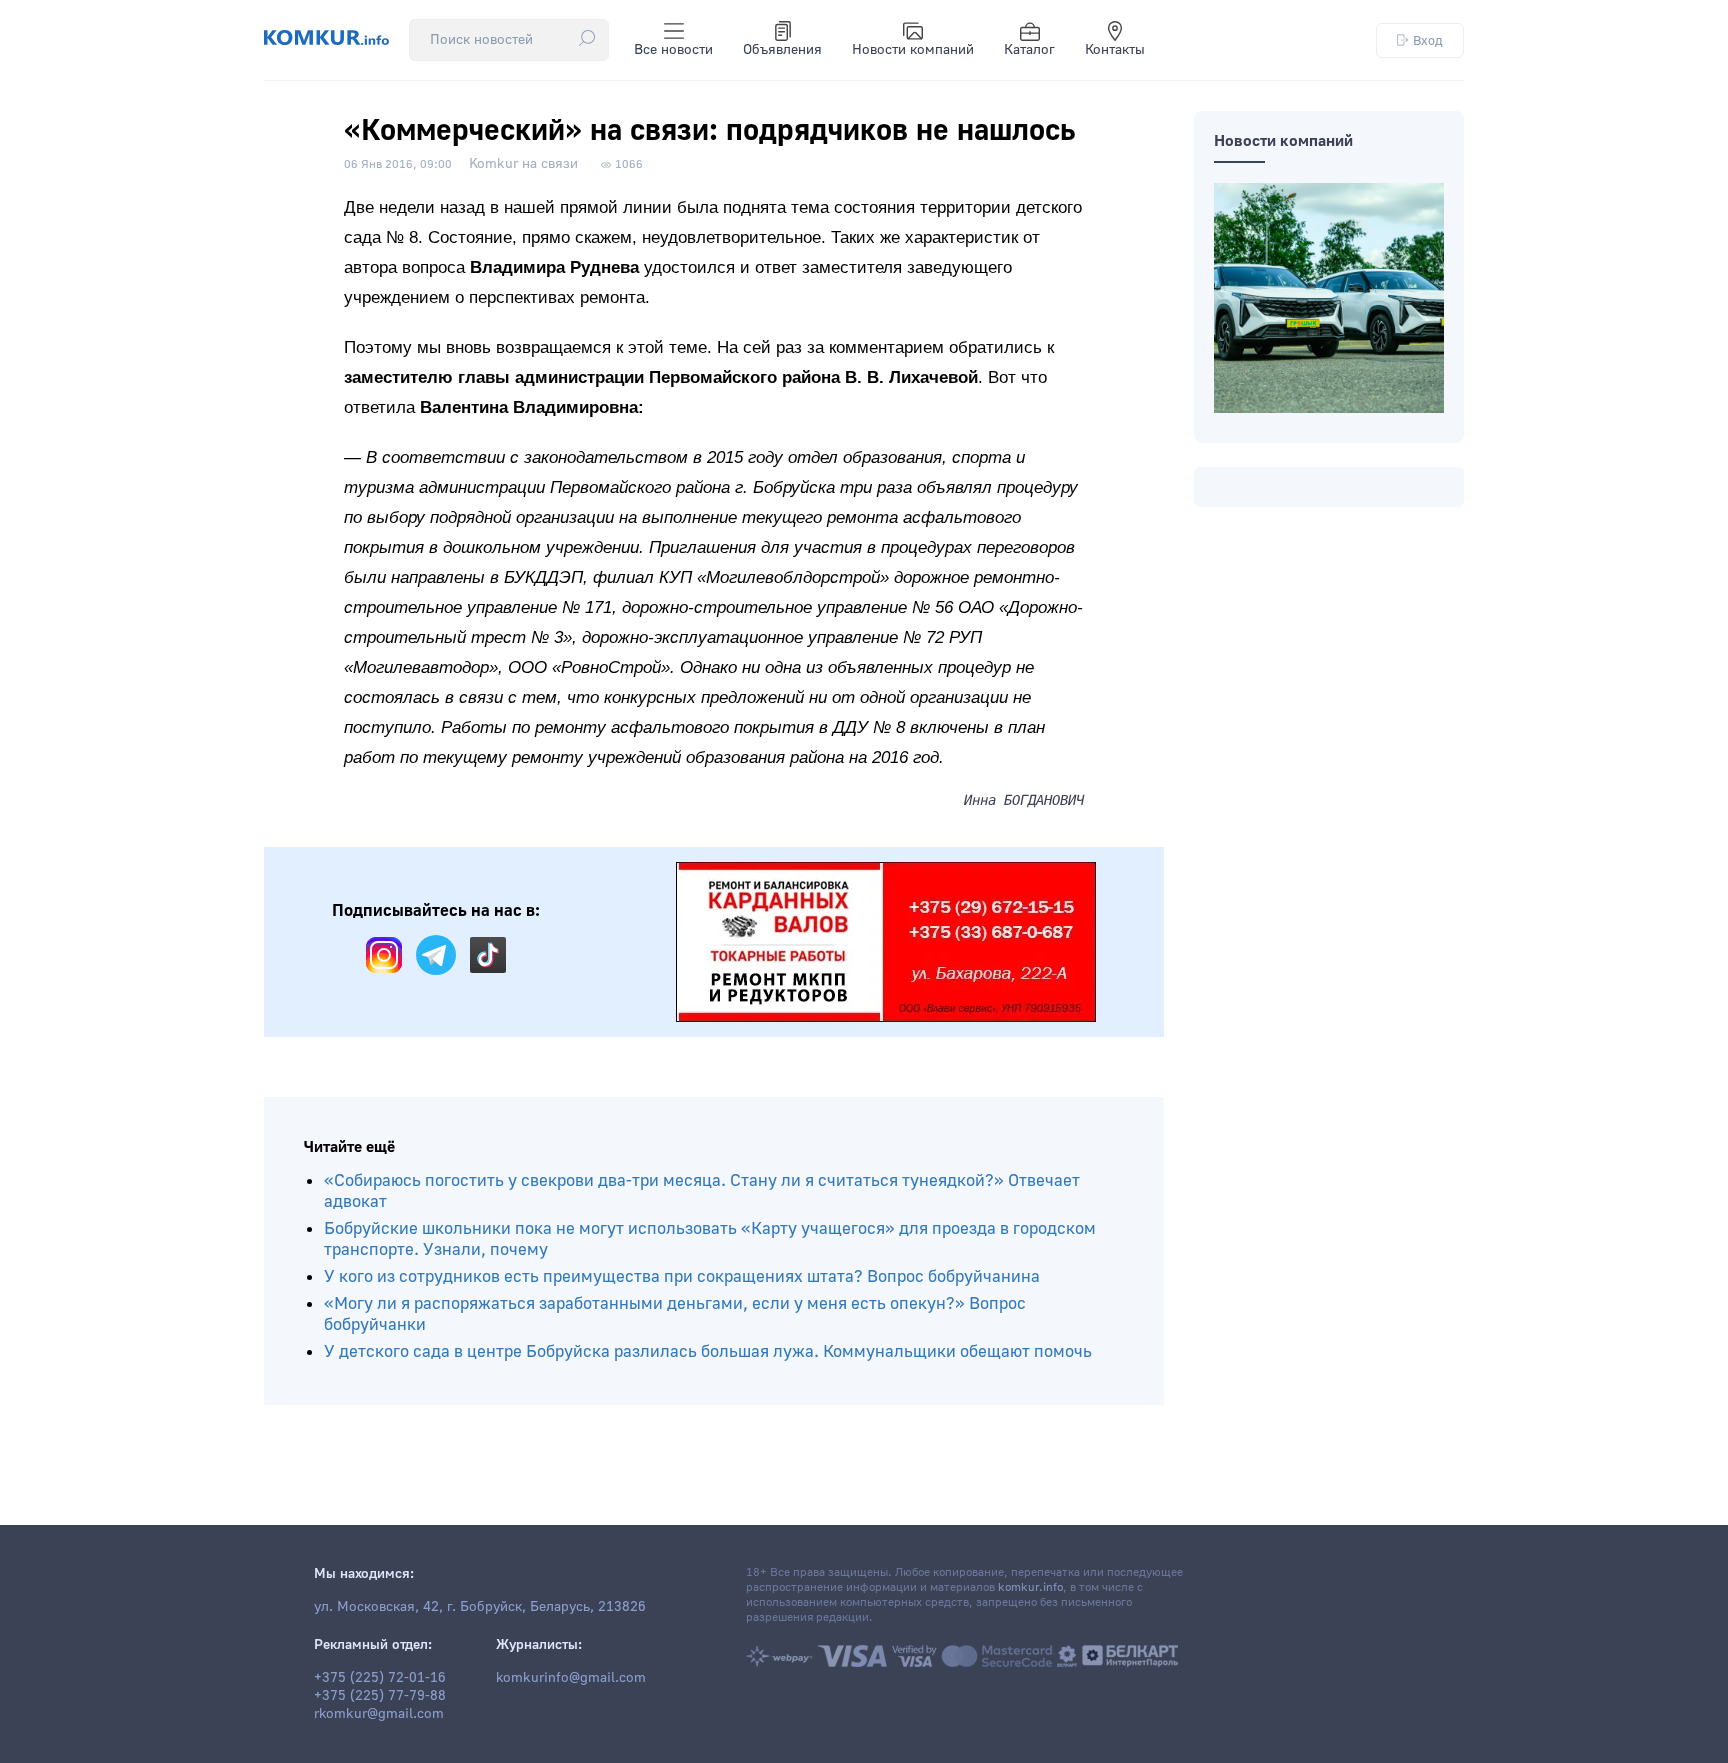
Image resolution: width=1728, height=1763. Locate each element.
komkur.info (1030, 1587)
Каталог (1029, 50)
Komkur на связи (523, 164)
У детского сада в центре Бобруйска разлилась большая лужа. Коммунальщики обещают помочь (708, 1351)
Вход (1428, 40)
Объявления (782, 50)
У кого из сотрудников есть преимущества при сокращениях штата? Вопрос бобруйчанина (682, 1276)
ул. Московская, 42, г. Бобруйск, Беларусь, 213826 (480, 1607)
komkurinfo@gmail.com (571, 1678)
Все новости (673, 50)
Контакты (1115, 50)
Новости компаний (913, 50)
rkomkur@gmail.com (379, 1714)
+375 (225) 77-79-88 (380, 1696)
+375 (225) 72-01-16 (380, 1678)
